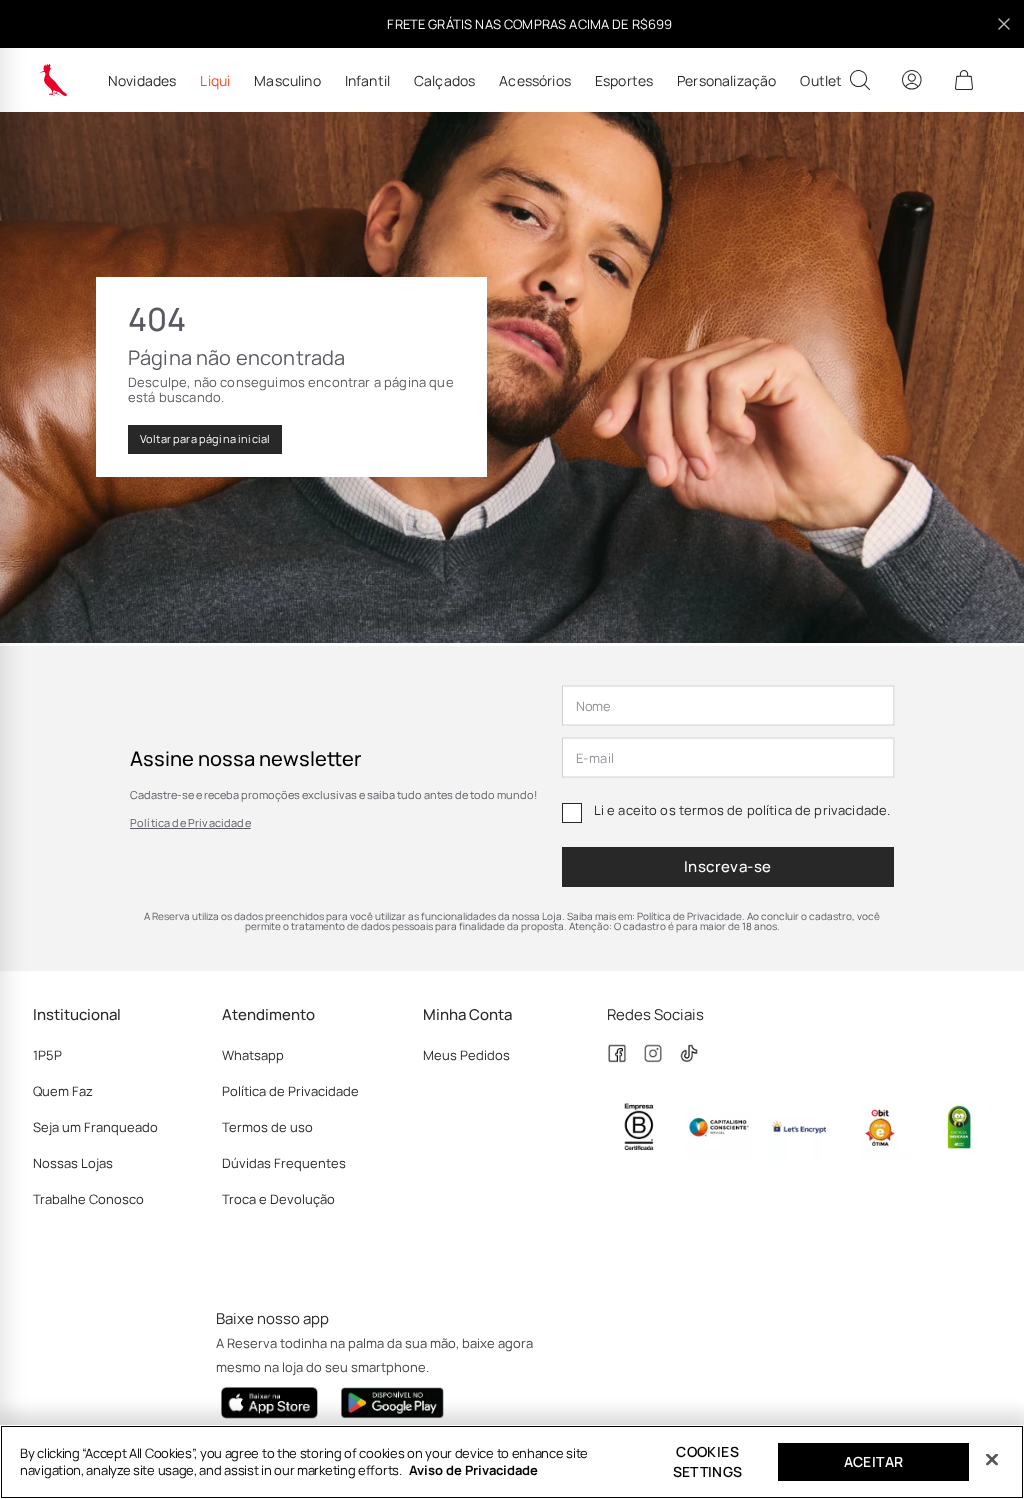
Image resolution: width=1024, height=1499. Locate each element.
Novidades (142, 81)
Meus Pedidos (466, 1055)
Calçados (444, 81)
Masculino (287, 81)
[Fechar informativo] (1004, 24)
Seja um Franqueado (95, 1127)
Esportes (624, 81)
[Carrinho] (964, 80)
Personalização (726, 81)
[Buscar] (860, 80)
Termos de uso (267, 1127)
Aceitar (874, 1461)
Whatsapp (253, 1055)
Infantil (367, 81)
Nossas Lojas (73, 1163)
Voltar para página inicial (205, 438)
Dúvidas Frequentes (284, 1163)
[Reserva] (54, 80)
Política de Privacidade (190, 822)
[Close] (992, 1460)
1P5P (47, 1055)
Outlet (821, 81)
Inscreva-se (728, 866)
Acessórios (535, 81)
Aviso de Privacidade (473, 1470)
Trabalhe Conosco (88, 1199)
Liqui (215, 81)
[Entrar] (912, 80)
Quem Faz (63, 1091)
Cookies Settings (708, 1461)
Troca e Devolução (278, 1199)
